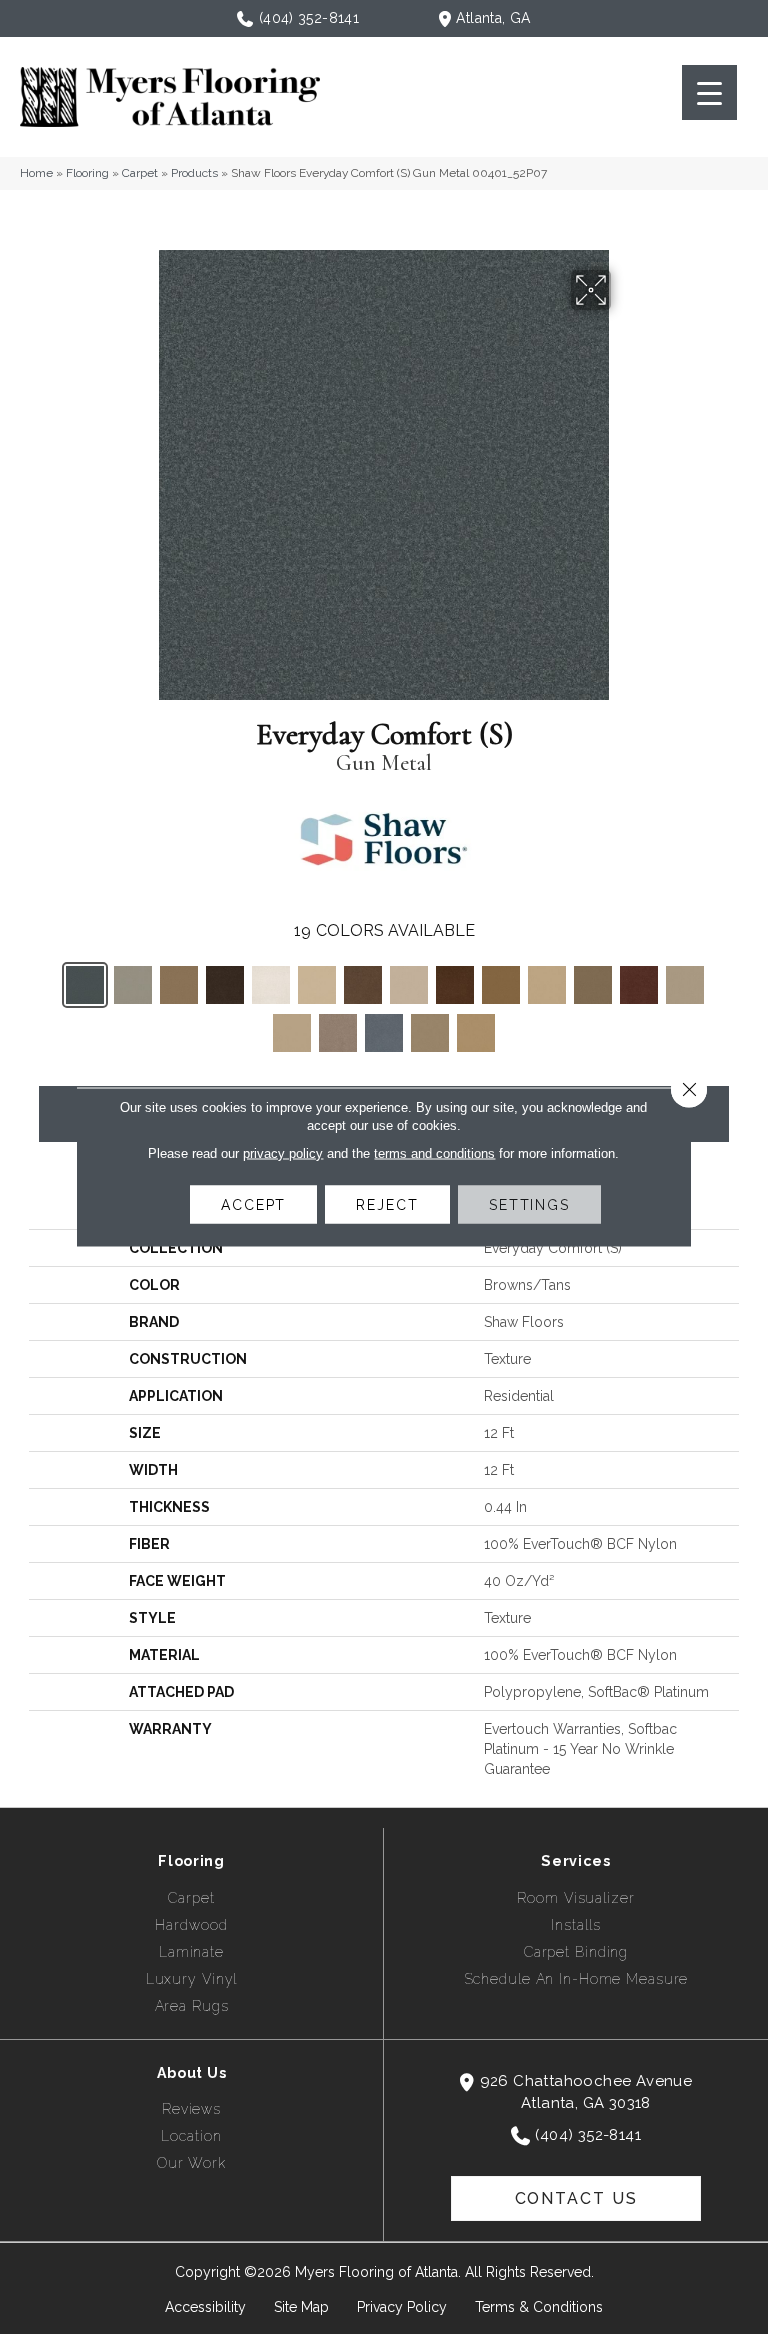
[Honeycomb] (547, 985)
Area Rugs (192, 2006)
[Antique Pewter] (133, 985)
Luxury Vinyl (192, 1979)
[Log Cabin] (593, 985)
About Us (192, 2073)
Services (576, 1861)
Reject (387, 1205)
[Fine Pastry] (409, 985)
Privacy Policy (402, 2307)
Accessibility (205, 2307)
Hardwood (191, 1925)
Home (36, 173)
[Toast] (476, 1033)
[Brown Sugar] (225, 985)
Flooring (87, 173)
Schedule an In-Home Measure (576, 1979)
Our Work (191, 2163)
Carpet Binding (576, 1952)
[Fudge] (455, 985)
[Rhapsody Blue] (384, 1033)
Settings (529, 1205)
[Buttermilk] (271, 985)
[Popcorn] (292, 1033)
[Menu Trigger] (709, 92)
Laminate (191, 1952)
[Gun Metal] (85, 985)
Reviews (191, 2109)
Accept (253, 1205)
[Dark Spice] (363, 985)
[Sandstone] (430, 1033)
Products (194, 173)
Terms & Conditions (539, 2307)
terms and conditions (434, 1153)
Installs (575, 1925)
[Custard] (317, 985)
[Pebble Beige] (685, 985)
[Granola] (501, 985)
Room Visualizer (575, 1898)
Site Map (301, 2307)
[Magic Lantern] (639, 985)
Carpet (140, 173)
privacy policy (283, 1153)
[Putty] (338, 1033)
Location (191, 2136)
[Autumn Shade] (179, 985)
